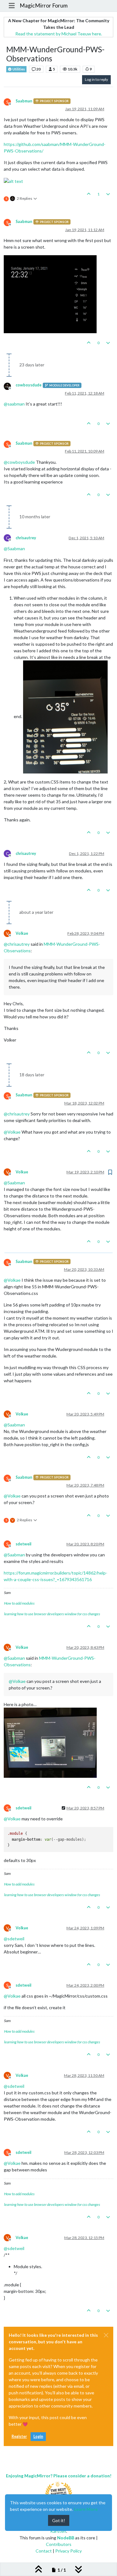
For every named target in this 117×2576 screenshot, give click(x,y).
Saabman (24, 101)
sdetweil (23, 1544)
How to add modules (19, 1603)
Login (38, 2436)
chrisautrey (26, 538)
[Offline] (10, 386)
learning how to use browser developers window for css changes (52, 1614)
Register (19, 2436)
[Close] (106, 2335)
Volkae (22, 933)
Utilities (18, 69)
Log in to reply (96, 79)
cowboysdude (29, 385)
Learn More (86, 2509)
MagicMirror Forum (44, 5)
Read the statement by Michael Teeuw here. (59, 34)
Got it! (59, 2520)
